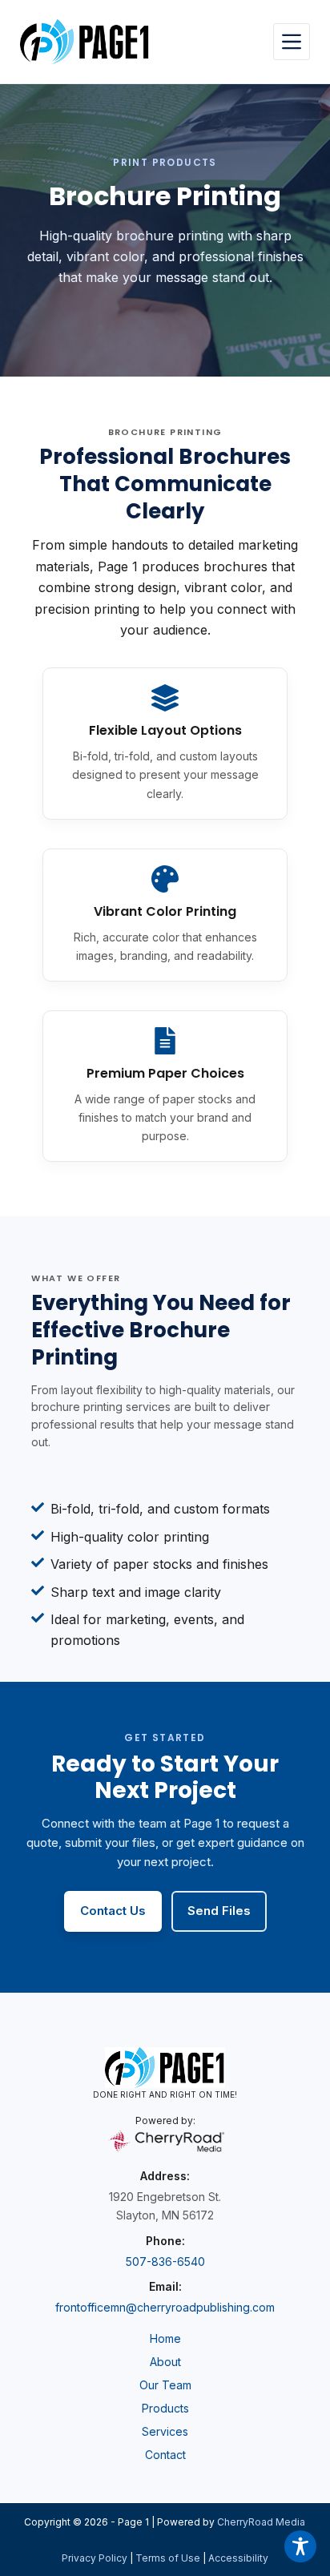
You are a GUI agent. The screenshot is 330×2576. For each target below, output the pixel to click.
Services (165, 2431)
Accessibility (238, 2558)
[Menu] (292, 42)
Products (165, 2408)
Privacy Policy (95, 2558)
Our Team (165, 2385)
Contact (165, 2455)
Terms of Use (168, 2558)
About (165, 2362)
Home (165, 2338)
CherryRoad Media (261, 2522)
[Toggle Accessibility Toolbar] (300, 2546)
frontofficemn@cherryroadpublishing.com (165, 2307)
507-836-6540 (165, 2262)
